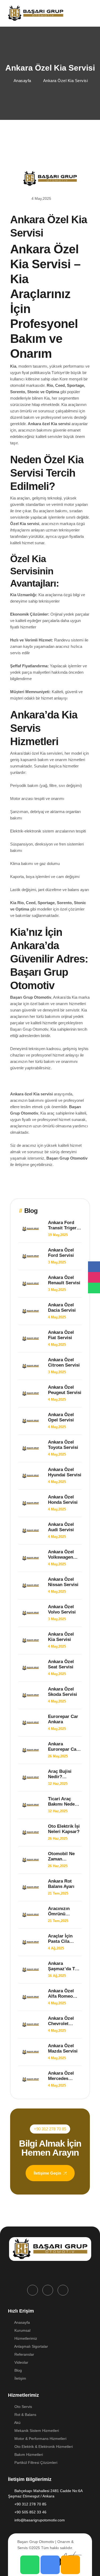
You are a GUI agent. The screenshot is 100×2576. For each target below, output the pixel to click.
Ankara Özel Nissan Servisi (63, 1582)
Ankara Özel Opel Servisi (61, 1417)
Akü (17, 2423)
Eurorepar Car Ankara (63, 1719)
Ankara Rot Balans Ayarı (61, 1884)
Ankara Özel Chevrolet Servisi (61, 2021)
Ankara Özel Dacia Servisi (62, 1308)
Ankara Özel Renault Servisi (64, 1280)
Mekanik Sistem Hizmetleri (36, 2431)
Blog (18, 2370)
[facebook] (33, 2290)
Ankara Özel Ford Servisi (61, 1253)
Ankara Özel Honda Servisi (63, 1500)
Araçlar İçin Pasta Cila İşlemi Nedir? (62, 1939)
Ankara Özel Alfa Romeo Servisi (61, 1994)
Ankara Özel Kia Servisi (61, 1637)
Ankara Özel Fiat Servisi (61, 1335)
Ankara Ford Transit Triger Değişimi (62, 1225)
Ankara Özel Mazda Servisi (63, 2048)
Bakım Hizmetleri (28, 2455)
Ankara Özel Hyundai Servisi (65, 1472)
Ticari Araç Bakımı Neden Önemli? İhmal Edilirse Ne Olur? (63, 1802)
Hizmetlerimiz (25, 2338)
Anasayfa (22, 2322)
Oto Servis (23, 2407)
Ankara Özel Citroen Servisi (64, 1362)
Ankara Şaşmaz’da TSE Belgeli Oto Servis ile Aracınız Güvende (64, 1966)
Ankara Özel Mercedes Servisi (61, 2076)
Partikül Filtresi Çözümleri (35, 2463)
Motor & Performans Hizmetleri (40, 2439)
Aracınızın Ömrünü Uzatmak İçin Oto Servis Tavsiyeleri (62, 1911)
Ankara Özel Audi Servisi (61, 1527)
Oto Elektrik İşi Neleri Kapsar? (64, 1829)
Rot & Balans (25, 2415)
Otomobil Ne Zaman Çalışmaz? (61, 1856)
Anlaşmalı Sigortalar (31, 2346)
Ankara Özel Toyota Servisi (63, 1445)
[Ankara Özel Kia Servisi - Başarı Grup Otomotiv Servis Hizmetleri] (36, 13)
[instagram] (48, 2290)
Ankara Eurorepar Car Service (63, 1747)
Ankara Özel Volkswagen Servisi (61, 1555)
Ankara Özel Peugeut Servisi (65, 1390)
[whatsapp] (63, 2290)
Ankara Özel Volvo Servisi (62, 1609)
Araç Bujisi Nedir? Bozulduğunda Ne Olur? (63, 1774)
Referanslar (24, 2354)
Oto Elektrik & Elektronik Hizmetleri (43, 2447)
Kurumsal (22, 2330)
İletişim (20, 2378)
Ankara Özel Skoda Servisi (63, 1692)
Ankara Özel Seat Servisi (61, 1664)
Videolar (21, 2362)
